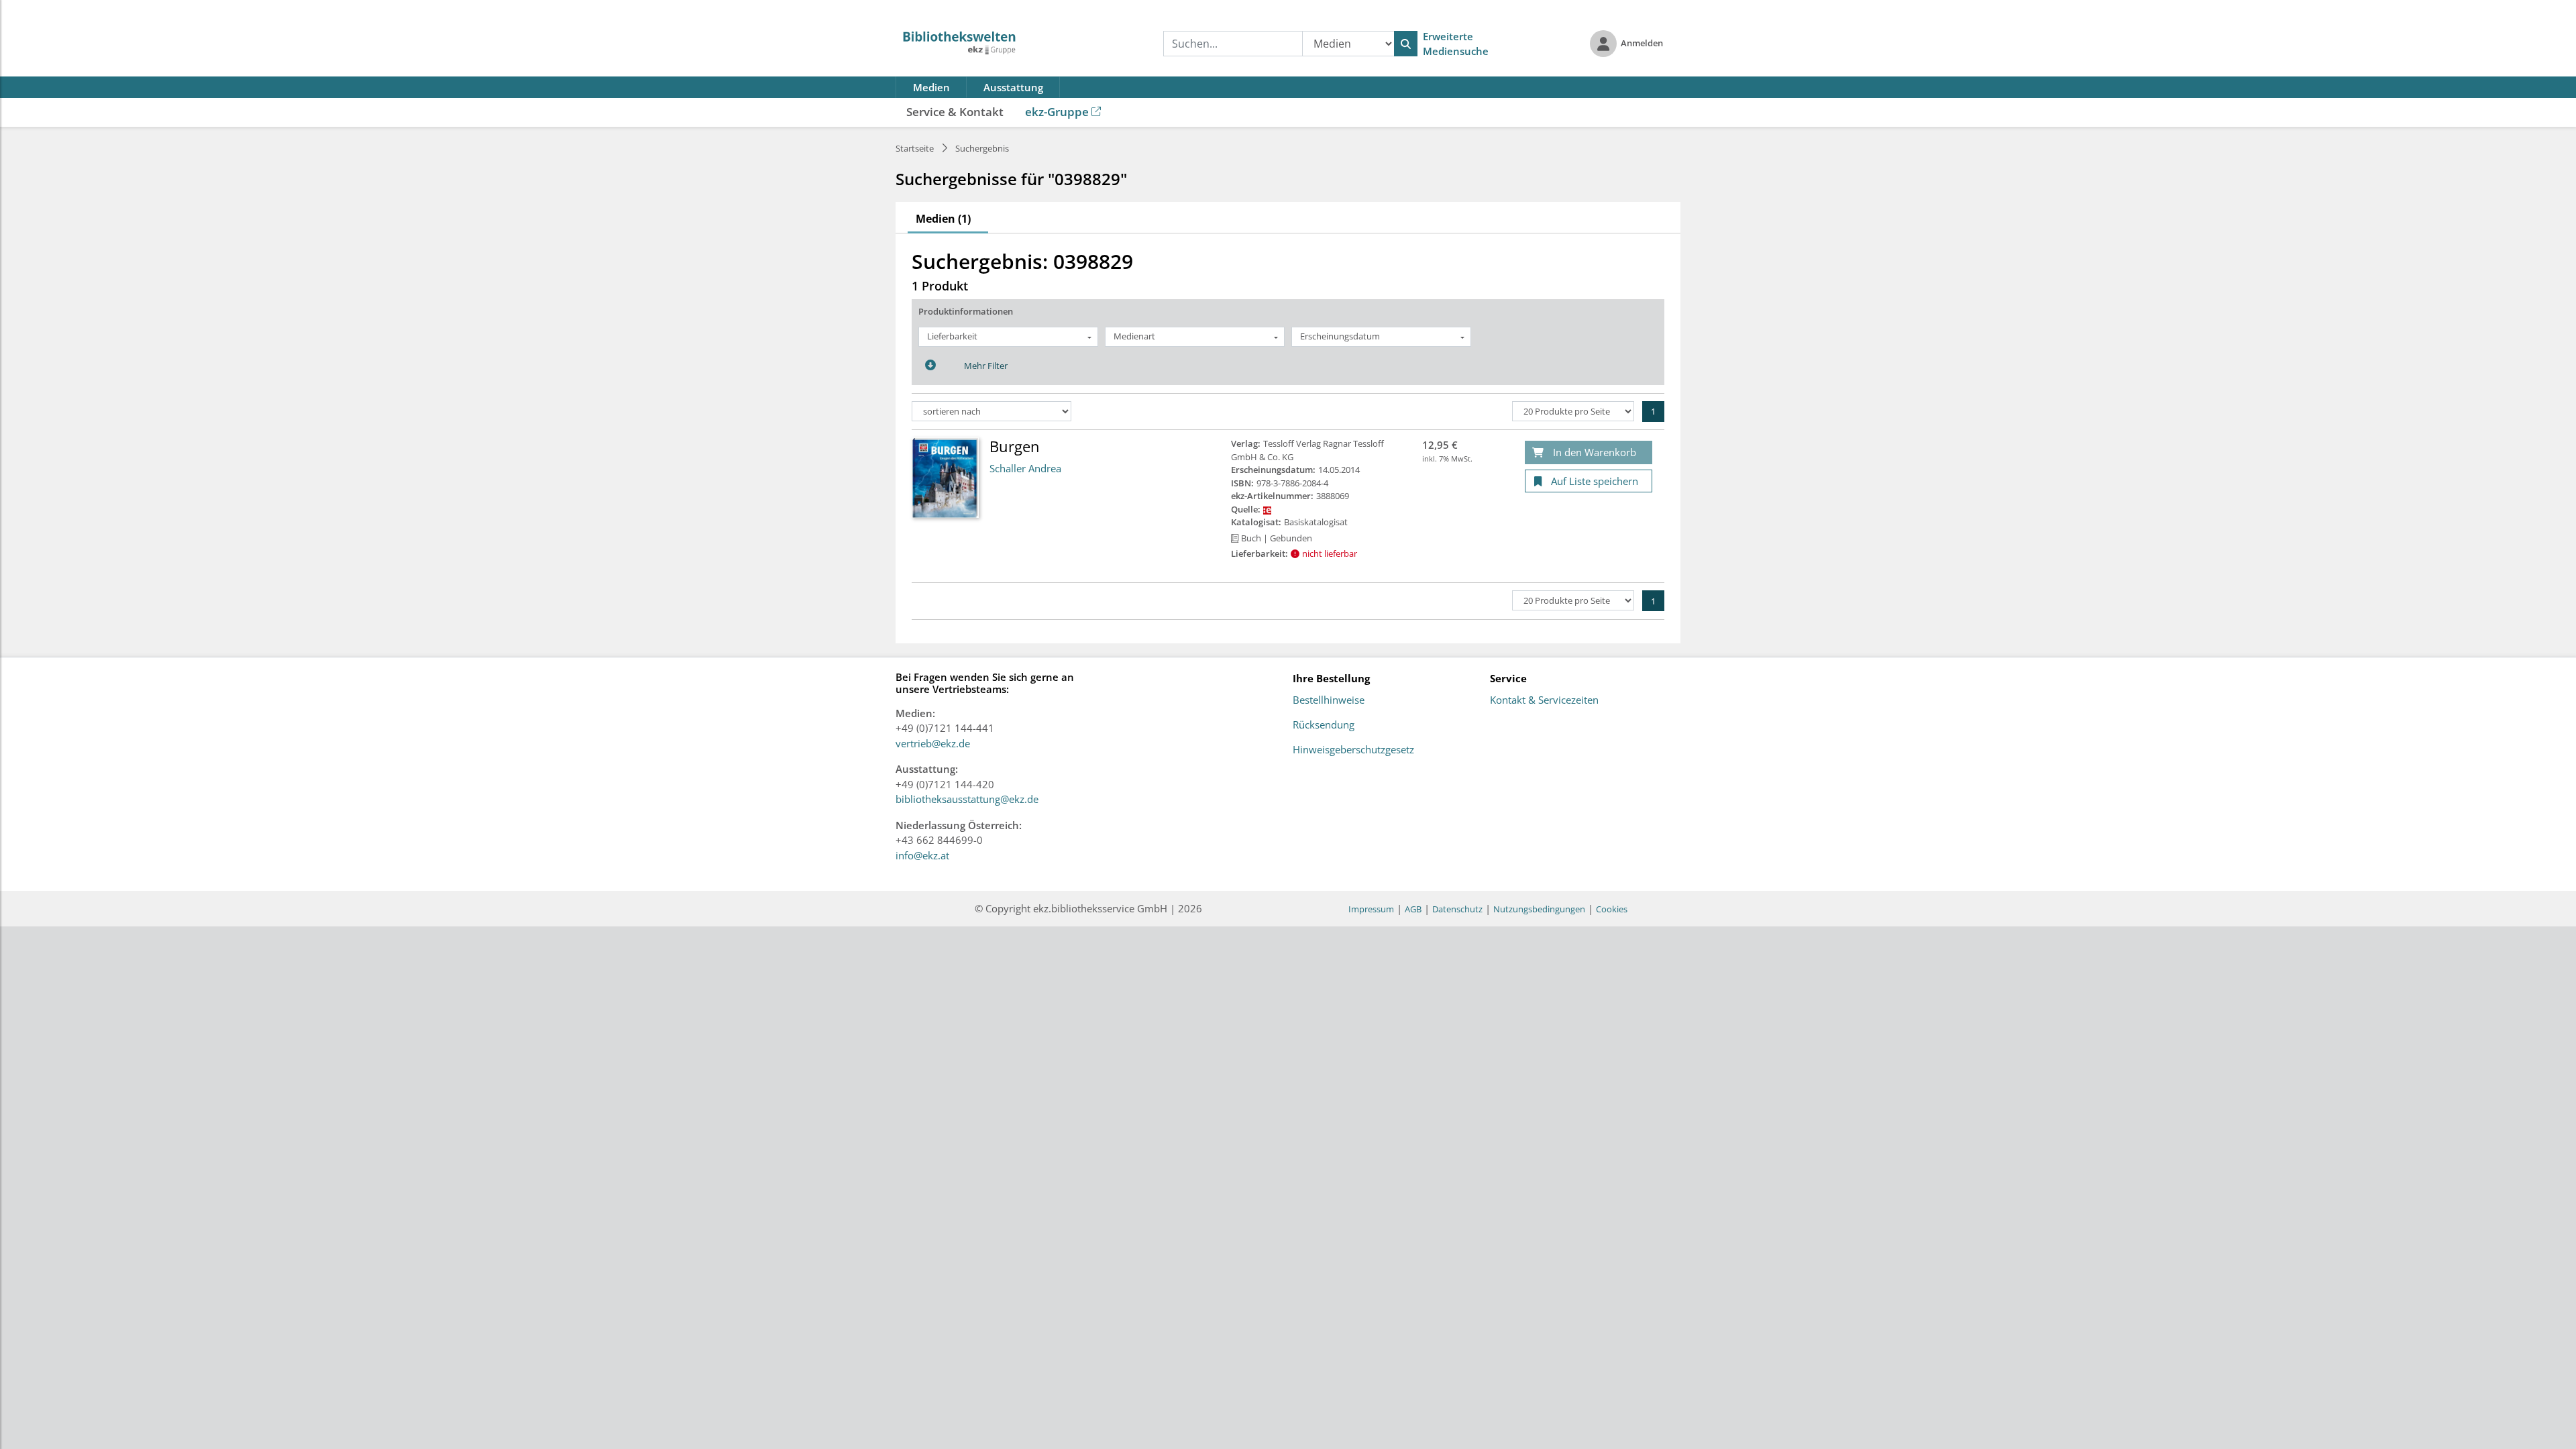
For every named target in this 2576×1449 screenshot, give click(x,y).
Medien (931, 87)
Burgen (1015, 446)
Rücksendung (1324, 725)
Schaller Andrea (1025, 468)
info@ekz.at (922, 855)
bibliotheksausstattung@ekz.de (967, 799)
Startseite (915, 148)
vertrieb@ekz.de (933, 743)
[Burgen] (945, 477)
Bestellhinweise (1329, 700)
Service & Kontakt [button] (955, 112)
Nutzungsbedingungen (1539, 909)
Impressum (1371, 909)
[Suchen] (1406, 44)
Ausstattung (1013, 87)
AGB (1413, 909)
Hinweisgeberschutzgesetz (1353, 750)
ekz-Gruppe (1057, 112)
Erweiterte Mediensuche (1456, 44)
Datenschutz (1457, 909)
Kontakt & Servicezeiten (1544, 700)
